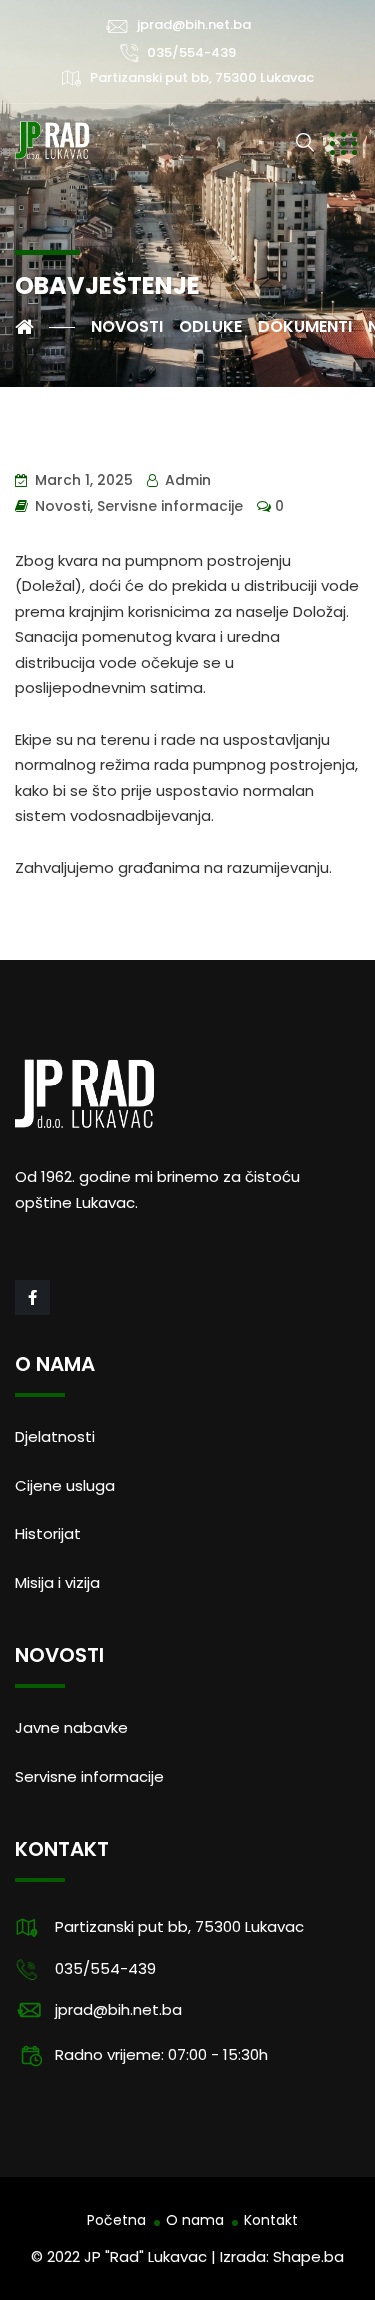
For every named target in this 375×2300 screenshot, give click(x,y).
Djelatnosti (55, 1436)
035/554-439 (191, 52)
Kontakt (271, 2220)
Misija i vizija (57, 1582)
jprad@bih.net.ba (194, 24)
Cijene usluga (65, 1485)
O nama (195, 2220)
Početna (116, 2220)
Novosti (62, 506)
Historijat (48, 1533)
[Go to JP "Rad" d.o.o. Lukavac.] (45, 327)
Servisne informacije (170, 506)
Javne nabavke (71, 1727)
